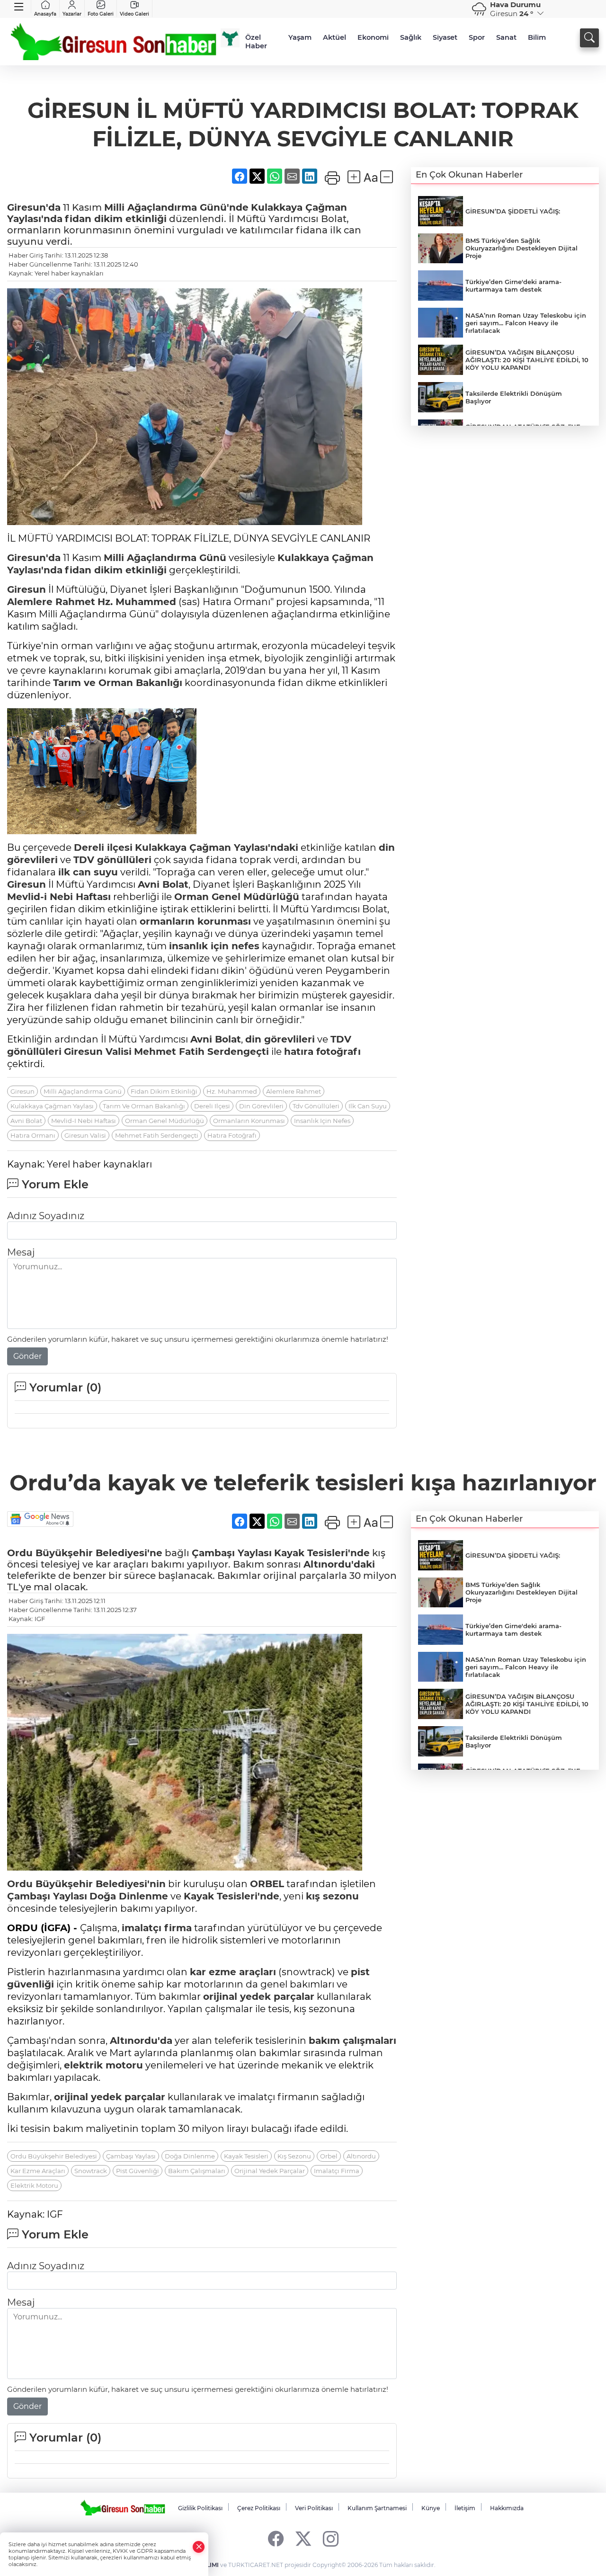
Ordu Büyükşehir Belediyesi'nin (86, 1884)
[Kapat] (199, 2547)
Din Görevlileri (261, 1106)
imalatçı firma (157, 1928)
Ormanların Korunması (249, 1121)
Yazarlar (72, 14)
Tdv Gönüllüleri (316, 1106)
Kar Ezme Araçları (38, 2171)
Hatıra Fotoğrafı (232, 1135)
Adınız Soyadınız (46, 1216)
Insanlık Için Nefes (322, 1121)
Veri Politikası (314, 2508)
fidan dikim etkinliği (116, 219)
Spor (477, 37)
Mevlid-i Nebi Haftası (59, 897)
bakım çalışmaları (352, 2041)
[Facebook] (276, 2538)
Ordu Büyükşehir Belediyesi (54, 2156)
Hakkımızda (507, 2508)
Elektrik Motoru (34, 2185)
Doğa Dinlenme (129, 1896)
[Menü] (19, 7)
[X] (303, 2538)
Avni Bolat (163, 884)
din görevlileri (280, 1039)
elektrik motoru (103, 2065)
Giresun (27, 589)
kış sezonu (332, 1896)
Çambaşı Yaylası (232, 1553)
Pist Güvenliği (138, 2171)
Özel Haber (256, 42)
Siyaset (445, 37)
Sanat (506, 37)
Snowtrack (91, 2171)
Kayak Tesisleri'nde (322, 1553)
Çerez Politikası (259, 2508)
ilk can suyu (88, 872)
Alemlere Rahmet (51, 602)
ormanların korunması (195, 921)
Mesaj (21, 1252)
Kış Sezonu (294, 2156)
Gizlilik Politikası (200, 2508)
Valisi (117, 1052)
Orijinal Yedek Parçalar (270, 2171)
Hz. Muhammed (137, 602)
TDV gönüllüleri (112, 860)
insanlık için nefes (214, 946)
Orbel (329, 2156)
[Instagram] (331, 2538)
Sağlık (411, 37)
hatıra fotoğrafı (322, 1052)
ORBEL (267, 1884)
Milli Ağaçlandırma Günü (165, 558)
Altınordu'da (141, 2041)
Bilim (537, 37)
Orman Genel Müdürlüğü (237, 897)
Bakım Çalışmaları (197, 2171)
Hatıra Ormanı (33, 1135)
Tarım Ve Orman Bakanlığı (144, 1106)
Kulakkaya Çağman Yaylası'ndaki (217, 847)
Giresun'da (34, 207)
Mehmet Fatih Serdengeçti (201, 1052)
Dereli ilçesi (103, 847)
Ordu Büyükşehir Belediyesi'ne (85, 1553)
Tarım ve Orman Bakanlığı (118, 683)
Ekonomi (373, 37)
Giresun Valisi (85, 1135)
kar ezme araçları (233, 1972)
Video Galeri (134, 14)
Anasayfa (45, 14)
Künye (431, 2508)
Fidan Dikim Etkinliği (164, 1091)
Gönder (27, 1356)
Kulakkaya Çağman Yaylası (52, 1106)
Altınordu (361, 2156)
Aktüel (334, 37)
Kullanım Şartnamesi (377, 2508)
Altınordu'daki (339, 1564)
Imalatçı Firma (337, 2171)
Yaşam (300, 37)
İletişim (465, 2508)
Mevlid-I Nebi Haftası (84, 1121)
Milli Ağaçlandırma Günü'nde (176, 207)
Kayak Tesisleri (246, 2156)
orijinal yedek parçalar (259, 1997)
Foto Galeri (101, 14)
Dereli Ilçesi (212, 1106)
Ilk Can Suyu (368, 1106)
